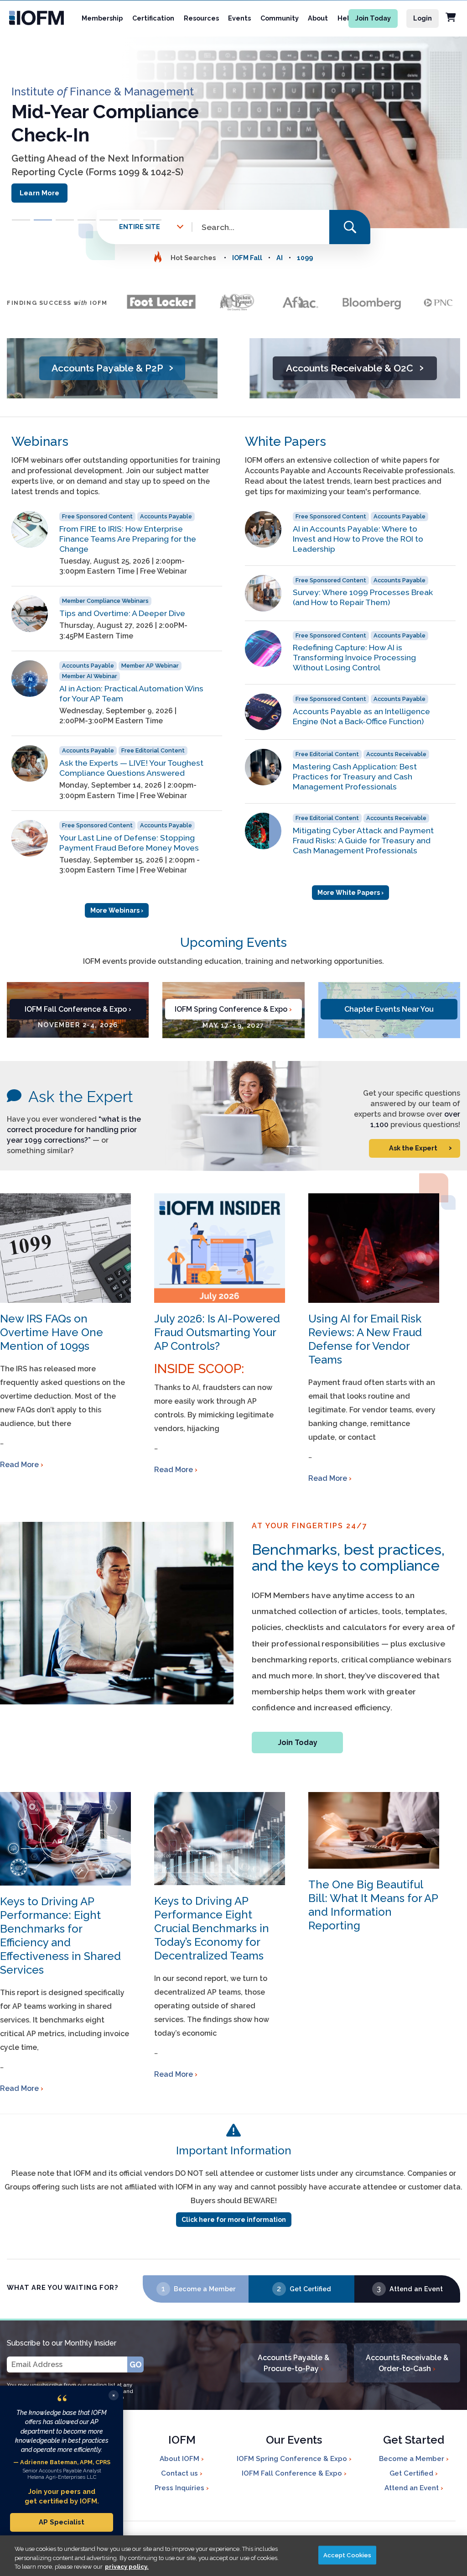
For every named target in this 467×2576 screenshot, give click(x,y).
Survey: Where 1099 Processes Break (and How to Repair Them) (363, 597)
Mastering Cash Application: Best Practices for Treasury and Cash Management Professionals (355, 776)
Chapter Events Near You (389, 1009)
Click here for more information (234, 2220)
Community (280, 18)
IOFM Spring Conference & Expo (233, 1009)
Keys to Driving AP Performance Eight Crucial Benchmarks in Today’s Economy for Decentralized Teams (212, 1928)
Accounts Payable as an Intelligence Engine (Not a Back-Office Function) (361, 716)
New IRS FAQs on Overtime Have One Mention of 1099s (52, 1332)
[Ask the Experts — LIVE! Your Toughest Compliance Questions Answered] (30, 763)
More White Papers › (350, 893)
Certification (153, 18)
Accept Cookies (348, 2555)
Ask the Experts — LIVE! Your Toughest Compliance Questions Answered (131, 768)
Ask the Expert (81, 1097)
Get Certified (310, 2289)
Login (423, 18)
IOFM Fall (247, 258)
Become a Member (205, 2289)
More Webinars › (117, 910)
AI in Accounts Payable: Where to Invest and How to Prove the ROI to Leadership (358, 539)
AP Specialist (62, 2522)
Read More (19, 1465)
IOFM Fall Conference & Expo (78, 1009)
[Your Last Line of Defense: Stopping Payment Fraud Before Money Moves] (30, 838)
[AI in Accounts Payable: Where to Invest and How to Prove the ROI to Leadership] (263, 529)
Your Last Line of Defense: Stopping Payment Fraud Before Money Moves (129, 843)
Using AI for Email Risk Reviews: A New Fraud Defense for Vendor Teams (365, 1339)
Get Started (414, 2441)
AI (280, 258)
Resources (201, 18)
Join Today (373, 18)
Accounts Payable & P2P (112, 367)
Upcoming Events (233, 943)
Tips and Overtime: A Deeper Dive (122, 613)
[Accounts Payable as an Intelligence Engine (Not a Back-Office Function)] (263, 712)
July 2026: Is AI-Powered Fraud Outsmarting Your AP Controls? (217, 1332)
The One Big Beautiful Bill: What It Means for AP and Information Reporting (373, 1905)
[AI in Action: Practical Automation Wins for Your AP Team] (30, 679)
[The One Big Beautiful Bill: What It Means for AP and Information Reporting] (374, 1830)
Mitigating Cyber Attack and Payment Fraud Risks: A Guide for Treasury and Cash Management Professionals (363, 840)
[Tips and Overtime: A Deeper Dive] (30, 614)
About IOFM (180, 2459)
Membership (102, 18)
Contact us (180, 2473)
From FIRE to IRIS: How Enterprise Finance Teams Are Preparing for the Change (128, 539)
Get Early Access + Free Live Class (79, 203)
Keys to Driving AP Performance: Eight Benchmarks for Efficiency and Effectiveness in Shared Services (60, 1936)
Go (136, 2364)
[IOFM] (33, 18)
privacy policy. (127, 2567)
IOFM (182, 2441)
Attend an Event (416, 2289)
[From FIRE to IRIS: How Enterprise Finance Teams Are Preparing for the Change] (30, 529)
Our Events (294, 2441)
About (318, 18)
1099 (305, 258)
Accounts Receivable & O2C (355, 367)
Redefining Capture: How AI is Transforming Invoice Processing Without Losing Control (354, 657)
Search (350, 227)
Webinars (40, 442)
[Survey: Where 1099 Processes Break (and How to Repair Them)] (263, 593)
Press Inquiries (180, 2488)
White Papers (285, 442)
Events (239, 18)
